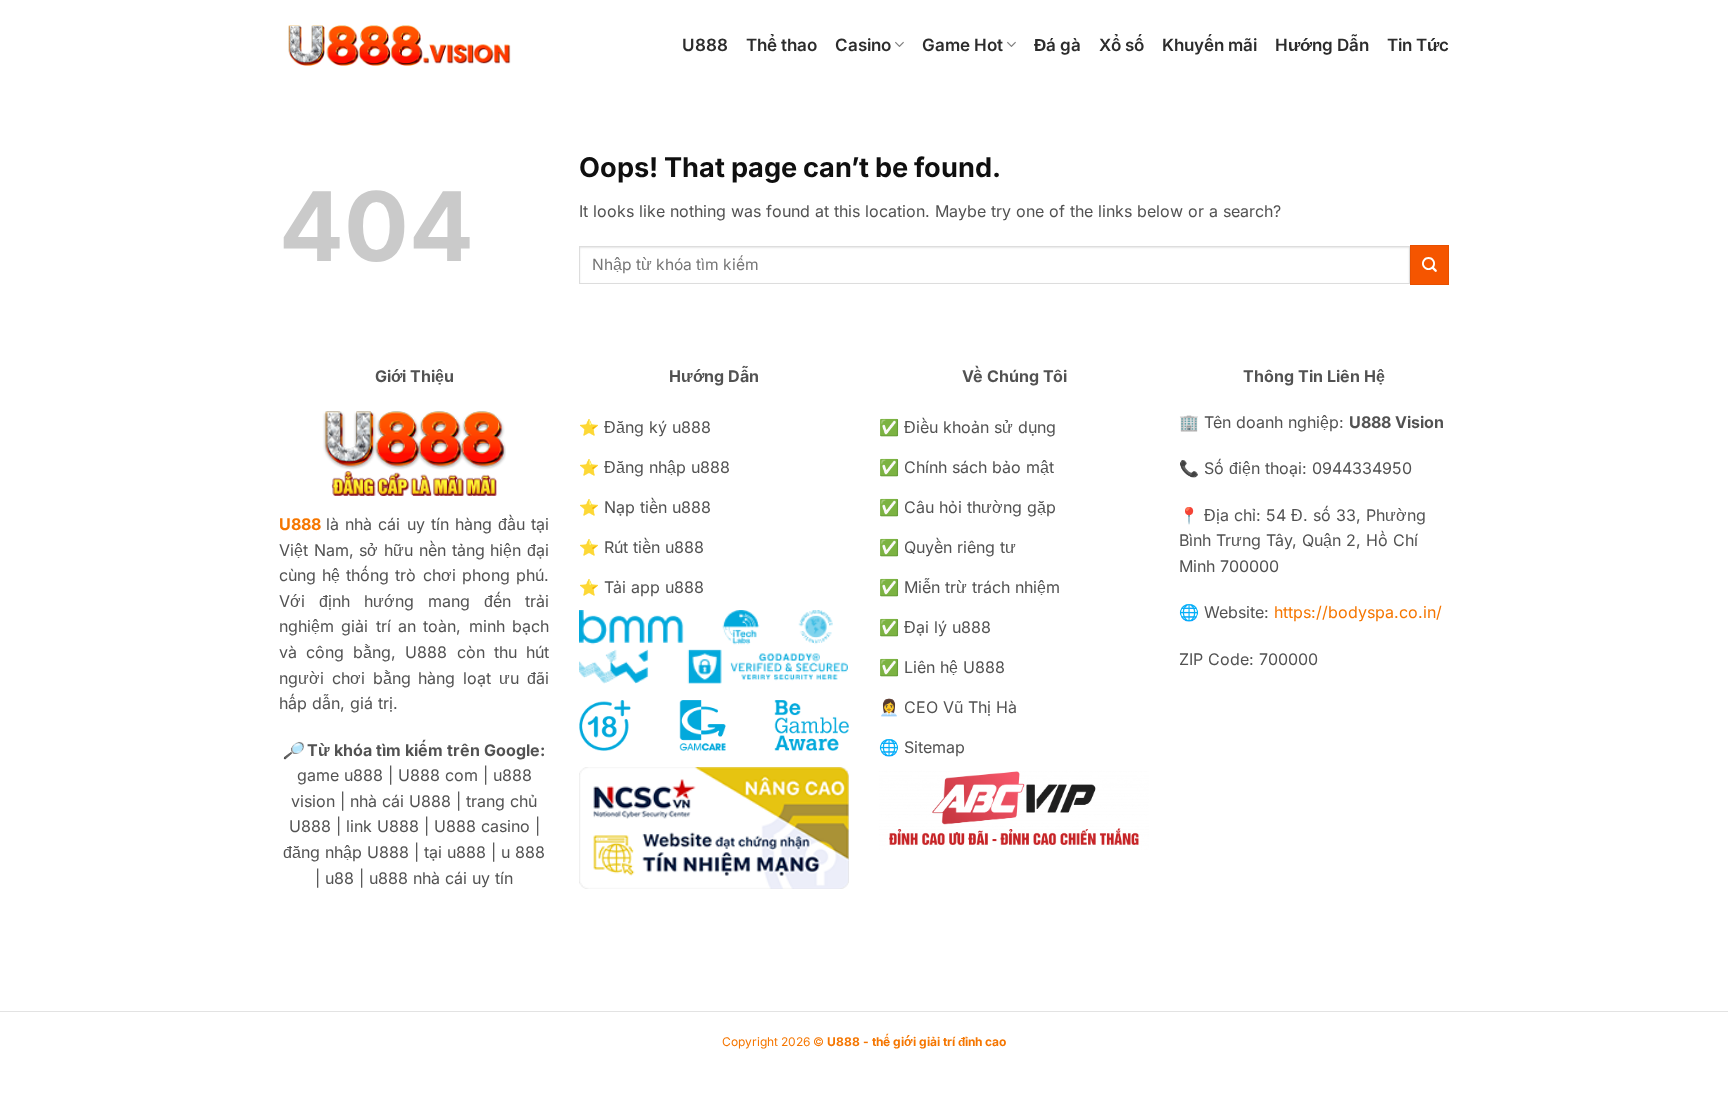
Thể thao (781, 45)
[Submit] (1429, 264)
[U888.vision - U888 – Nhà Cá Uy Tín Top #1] (460, 45)
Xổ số (1121, 45)
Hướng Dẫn (1322, 45)
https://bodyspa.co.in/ (1358, 612)
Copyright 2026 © (864, 1041)
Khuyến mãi (1209, 45)
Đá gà (1057, 45)
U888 (705, 45)
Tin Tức (1418, 45)
